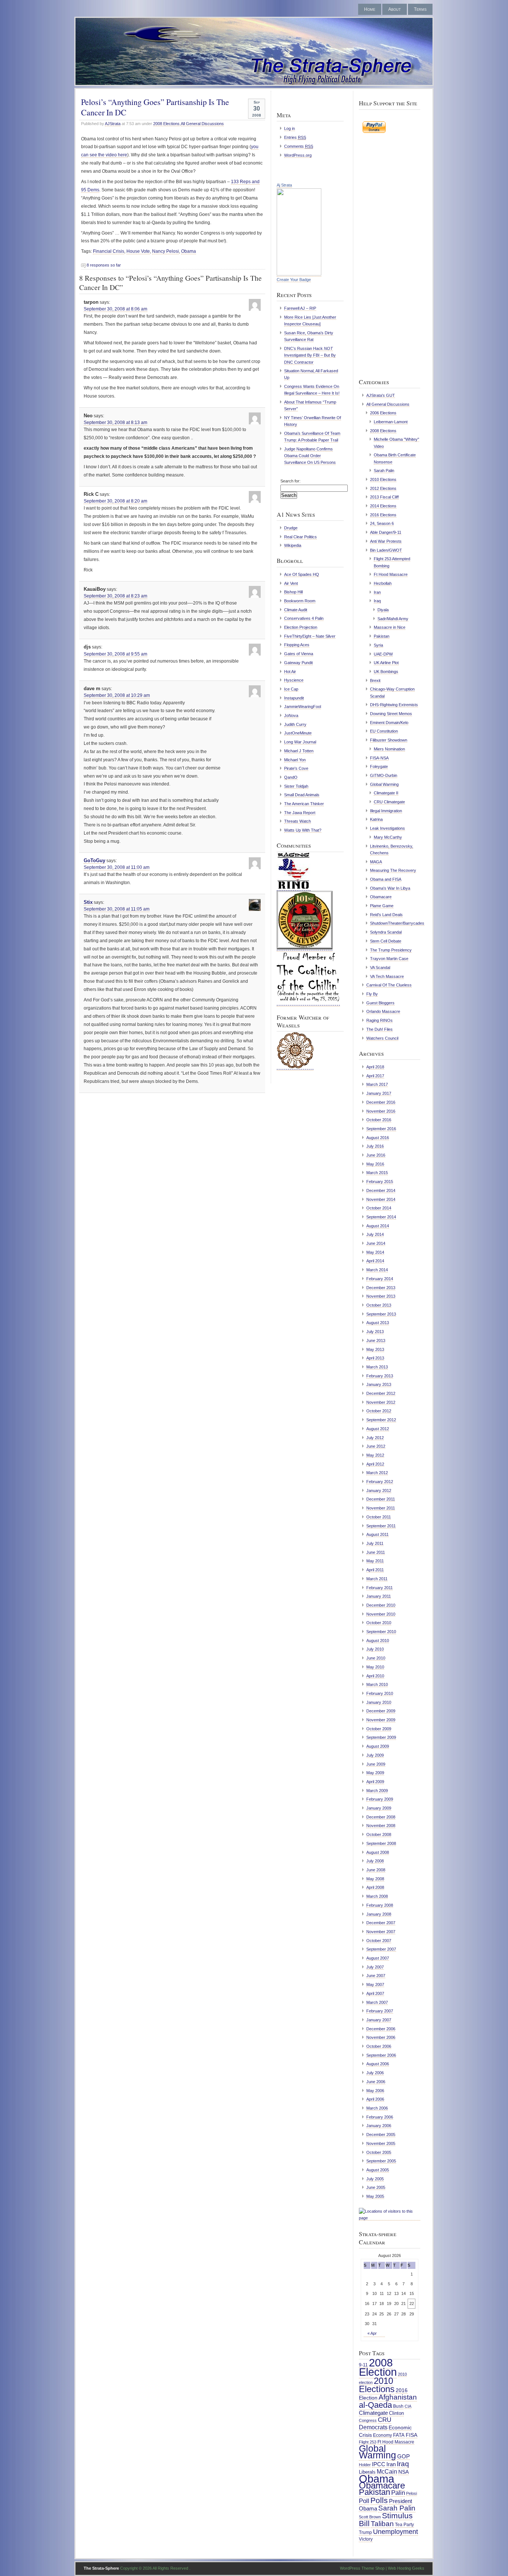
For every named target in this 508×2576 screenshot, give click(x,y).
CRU (385, 2420)
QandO (291, 777)
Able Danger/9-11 (386, 532)
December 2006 (381, 2029)
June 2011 (376, 1552)
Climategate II (386, 793)
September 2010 (381, 1632)
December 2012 (381, 1393)
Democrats (373, 2427)
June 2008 (376, 1870)
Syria (378, 645)
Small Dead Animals (302, 795)
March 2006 (377, 2108)
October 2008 (379, 1834)
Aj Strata (284, 185)
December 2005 (381, 2135)
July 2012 (375, 1438)
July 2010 (375, 1649)
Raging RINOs (380, 1020)
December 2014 (381, 1190)
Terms (420, 9)
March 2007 (377, 2002)
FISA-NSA (379, 758)
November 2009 (381, 1720)
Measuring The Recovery (393, 870)
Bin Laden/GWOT (386, 550)
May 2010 (375, 1667)
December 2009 (381, 1711)
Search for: (290, 481)
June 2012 (376, 1446)
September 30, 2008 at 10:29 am (117, 695)
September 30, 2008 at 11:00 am (117, 867)
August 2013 (378, 1323)
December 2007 (381, 1923)
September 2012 (381, 1420)
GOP (403, 2457)
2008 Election (378, 2367)
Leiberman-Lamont (391, 422)
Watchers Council (382, 1038)
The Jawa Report (300, 813)
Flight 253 (368, 2442)
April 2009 (375, 1782)
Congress (368, 2420)
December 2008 (381, 1817)
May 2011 (375, 1561)
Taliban (382, 2524)
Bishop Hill (293, 592)
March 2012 (377, 1473)
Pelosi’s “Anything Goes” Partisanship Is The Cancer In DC (155, 107)
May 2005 (375, 2196)
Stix (88, 902)
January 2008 (379, 1914)
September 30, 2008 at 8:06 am (115, 309)
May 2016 (375, 1164)
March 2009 (377, 1791)
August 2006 (378, 2064)
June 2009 (376, 1764)
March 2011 (377, 1579)
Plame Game (382, 906)
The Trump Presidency (391, 950)
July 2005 (375, 2179)
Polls (379, 2500)
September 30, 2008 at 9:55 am (115, 654)
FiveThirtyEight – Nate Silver (310, 636)
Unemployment (396, 2532)
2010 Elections (383, 479)
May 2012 (375, 1455)
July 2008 (375, 1861)
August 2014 (378, 1226)
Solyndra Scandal (386, 932)
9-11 (363, 2365)
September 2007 (381, 1949)
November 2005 (381, 2143)
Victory (366, 2539)
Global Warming (384, 784)
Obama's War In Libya (390, 888)
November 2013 (381, 1296)
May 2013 (375, 1349)
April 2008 (375, 1887)
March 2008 (377, 1896)
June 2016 (376, 1155)
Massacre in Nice (390, 627)
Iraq (377, 601)
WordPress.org (298, 155)
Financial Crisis (109, 251)
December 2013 (381, 1288)
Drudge (291, 528)
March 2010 (377, 1684)
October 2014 (379, 1208)
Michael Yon (295, 760)
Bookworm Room (300, 601)
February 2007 (380, 2011)
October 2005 (379, 2152)
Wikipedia (293, 545)
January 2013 (379, 1384)
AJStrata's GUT (381, 395)
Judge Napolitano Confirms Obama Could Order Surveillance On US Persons (310, 456)
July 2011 (375, 1543)
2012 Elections (383, 488)
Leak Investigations (388, 828)
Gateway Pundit (298, 663)
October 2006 (379, 2046)
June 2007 (376, 1976)
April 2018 (375, 1067)
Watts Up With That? (303, 830)
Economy (382, 2435)
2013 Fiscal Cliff (384, 497)
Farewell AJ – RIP (300, 308)
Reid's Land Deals (386, 915)
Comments (299, 146)
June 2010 (376, 1658)
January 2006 (379, 2126)
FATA (399, 2435)
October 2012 (379, 1411)
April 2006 (375, 2099)
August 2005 (378, 2170)
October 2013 (379, 1305)
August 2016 (378, 1138)
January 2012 (379, 1491)
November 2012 (381, 1402)
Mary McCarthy (388, 837)
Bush (398, 2406)
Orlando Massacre (383, 1011)
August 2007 (378, 1958)
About (395, 9)
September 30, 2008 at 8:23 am (115, 596)
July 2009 (375, 1755)
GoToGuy (94, 860)
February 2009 (380, 1799)
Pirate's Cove (296, 768)
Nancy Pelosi (165, 251)
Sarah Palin (384, 471)
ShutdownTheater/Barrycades (397, 923)
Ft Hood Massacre (391, 574)
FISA (411, 2435)
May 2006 (375, 2091)
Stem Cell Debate (386, 941)
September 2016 (381, 1129)
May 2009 (375, 1773)
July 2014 (375, 1234)
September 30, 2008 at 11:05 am (117, 909)
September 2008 (381, 1843)
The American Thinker (304, 804)
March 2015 (377, 1173)
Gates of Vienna (299, 654)
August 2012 (378, 1429)
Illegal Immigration (386, 811)
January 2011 (379, 1596)
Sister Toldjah (296, 786)
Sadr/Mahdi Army (393, 619)
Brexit (375, 680)
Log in (290, 128)
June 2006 (376, 2082)
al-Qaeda (375, 2405)
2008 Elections (166, 124)
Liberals (367, 2472)
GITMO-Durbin (384, 775)
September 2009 (381, 1737)
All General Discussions (202, 124)
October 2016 (379, 1120)
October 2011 (379, 1517)
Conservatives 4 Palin (304, 618)
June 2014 (376, 1243)
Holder (365, 2465)
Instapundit (294, 698)
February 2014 (380, 1279)
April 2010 (375, 1676)
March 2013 (377, 1367)
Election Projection (301, 627)
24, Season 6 (382, 523)
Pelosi (411, 2493)
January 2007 (379, 2020)
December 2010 (381, 1605)
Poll (364, 2501)
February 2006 (380, 2117)
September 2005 (381, 2161)
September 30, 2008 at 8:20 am (115, 501)
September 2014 (381, 1217)
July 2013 (375, 1332)
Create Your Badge (294, 280)
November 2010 (381, 1614)
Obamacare (381, 897)
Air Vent (291, 583)
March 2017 (377, 1084)
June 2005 (376, 2187)
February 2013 (380, 1376)
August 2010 (378, 1641)
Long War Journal (300, 742)
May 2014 (375, 1252)
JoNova (291, 715)
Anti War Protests (386, 541)
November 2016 (381, 1111)
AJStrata (113, 124)
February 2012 (380, 1482)
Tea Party (404, 2525)
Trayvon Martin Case (389, 959)
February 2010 (380, 1693)
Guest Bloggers (380, 1003)
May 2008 (375, 1879)
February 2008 (380, 1905)
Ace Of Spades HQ (302, 574)
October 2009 (379, 1729)
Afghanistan (398, 2397)
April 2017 (375, 1076)
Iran (377, 592)
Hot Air (290, 672)
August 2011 (377, 1534)
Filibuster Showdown (389, 740)
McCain (387, 2471)
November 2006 (381, 2037)
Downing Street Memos (391, 714)
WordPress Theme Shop (362, 2568)
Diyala (383, 610)
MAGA (376, 862)
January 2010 (379, 1702)
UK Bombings (386, 672)
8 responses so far (104, 265)
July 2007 (375, 1967)
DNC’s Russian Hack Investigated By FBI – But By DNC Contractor (310, 355)
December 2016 (381, 1102)
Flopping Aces (297, 645)
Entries (295, 137)
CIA (408, 2406)
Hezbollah (383, 583)
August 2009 (378, 1746)
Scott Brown (370, 2517)
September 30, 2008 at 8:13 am (115, 423)
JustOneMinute (298, 733)
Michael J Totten (299, 751)
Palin (398, 2493)
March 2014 (377, 1270)
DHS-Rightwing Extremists (394, 705)
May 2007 (375, 1984)
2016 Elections (383, 515)
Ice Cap (291, 689)
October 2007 (379, 1941)
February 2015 (380, 1182)
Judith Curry (295, 724)
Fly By (372, 994)
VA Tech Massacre (387, 976)
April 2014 (375, 1261)
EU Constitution (384, 731)
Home (370, 9)
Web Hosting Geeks (406, 2568)
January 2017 (379, 1093)
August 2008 (378, 1852)
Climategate (373, 2413)
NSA (403, 2472)
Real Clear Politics (300, 537)
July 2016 (375, 1146)
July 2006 (375, 2073)
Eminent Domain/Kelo (389, 723)
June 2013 (376, 1340)
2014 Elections (383, 506)
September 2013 (381, 1314)
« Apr (372, 2333)
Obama (189, 251)
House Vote (138, 251)
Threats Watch (298, 821)
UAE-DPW (383, 654)
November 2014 (381, 1199)
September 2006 (381, 2055)
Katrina (376, 819)
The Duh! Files (380, 1029)
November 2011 (381, 1508)
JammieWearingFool (303, 707)
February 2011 (380, 1588)
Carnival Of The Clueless (389, 985)
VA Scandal (380, 967)
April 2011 (375, 1570)
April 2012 (375, 1464)
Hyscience (294, 680)
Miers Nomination (389, 749)
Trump (365, 2532)
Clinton (396, 2413)
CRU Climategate (389, 802)
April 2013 (375, 1358)
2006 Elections (383, 413)
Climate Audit (296, 610)
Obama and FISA (386, 879)
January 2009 (379, 1808)
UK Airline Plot (386, 663)
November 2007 (381, 1932)
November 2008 (381, 1826)
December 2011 (381, 1499)
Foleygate (379, 766)
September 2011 (381, 1526)
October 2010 (379, 1623)
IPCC (379, 2464)
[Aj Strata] (299, 274)
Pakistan (382, 636)
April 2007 (375, 1993)
